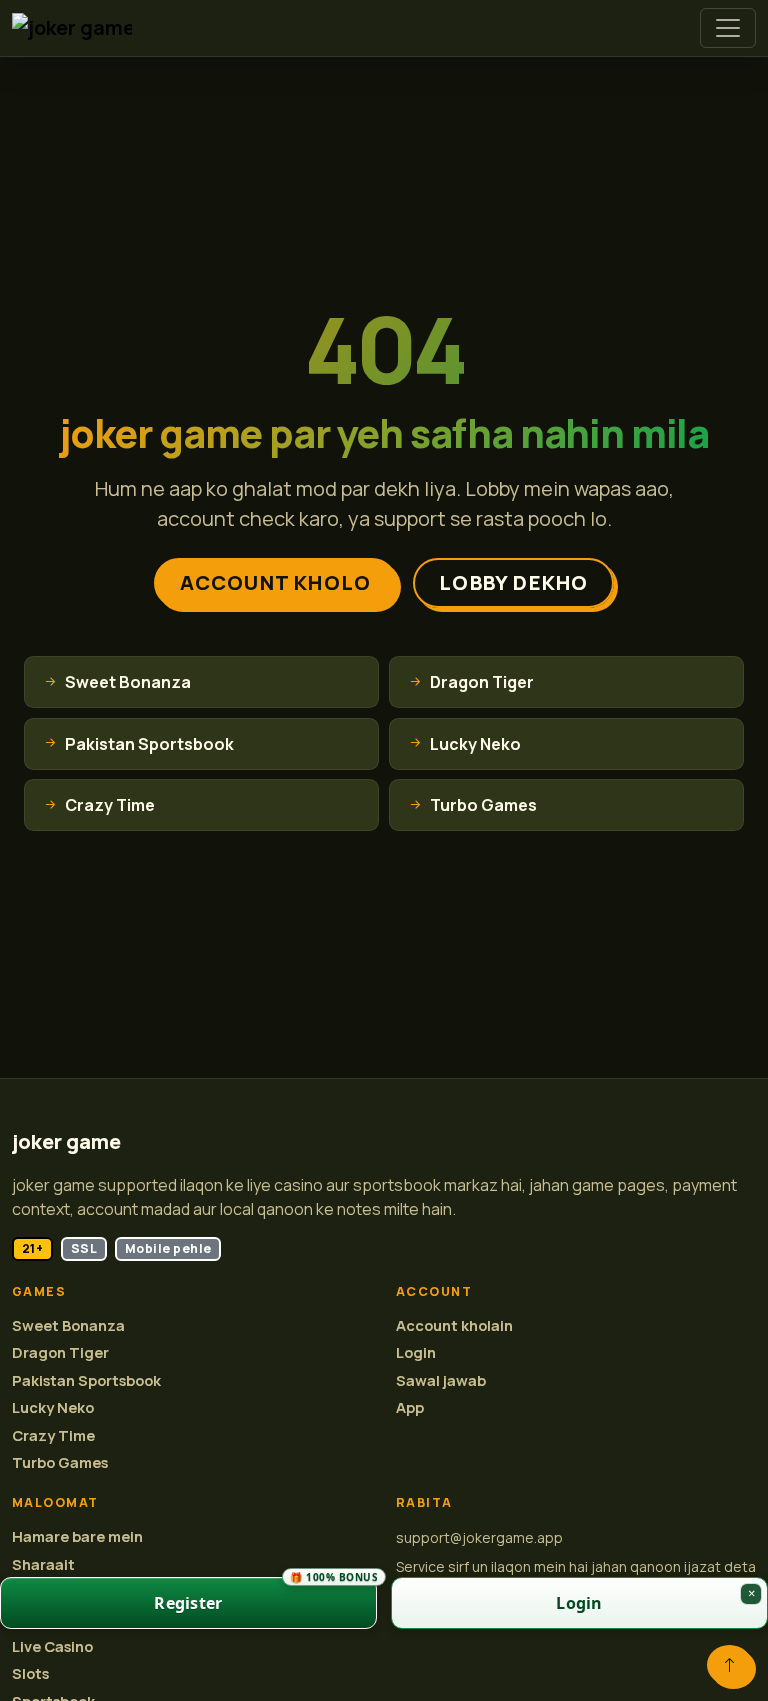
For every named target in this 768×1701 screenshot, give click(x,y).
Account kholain (454, 1325)
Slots (30, 1673)
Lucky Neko (53, 1407)
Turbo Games (60, 1462)
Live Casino (52, 1646)
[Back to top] (729, 1665)
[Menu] (728, 28)
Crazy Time (53, 1435)
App (410, 1407)
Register (265, 1595)
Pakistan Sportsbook (86, 1380)
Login (416, 1352)
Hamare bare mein (77, 1536)
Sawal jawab (441, 1380)
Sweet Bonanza (68, 1325)
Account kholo (276, 582)
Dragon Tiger (60, 1352)
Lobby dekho (513, 582)
